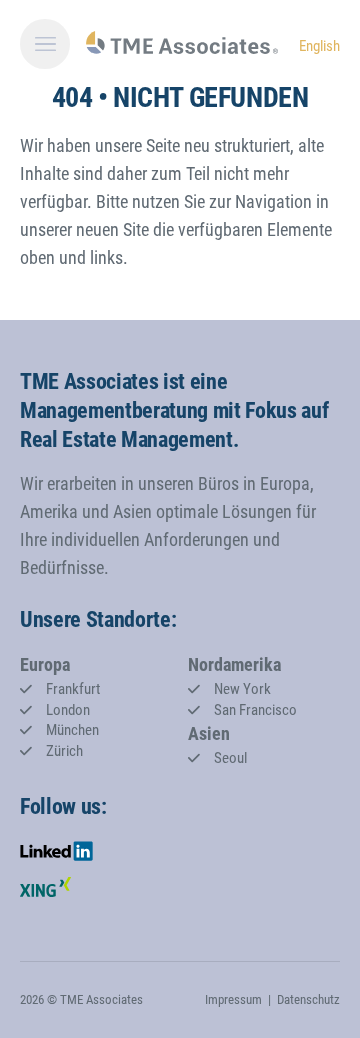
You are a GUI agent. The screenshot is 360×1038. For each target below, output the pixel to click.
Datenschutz (308, 999)
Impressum (233, 999)
